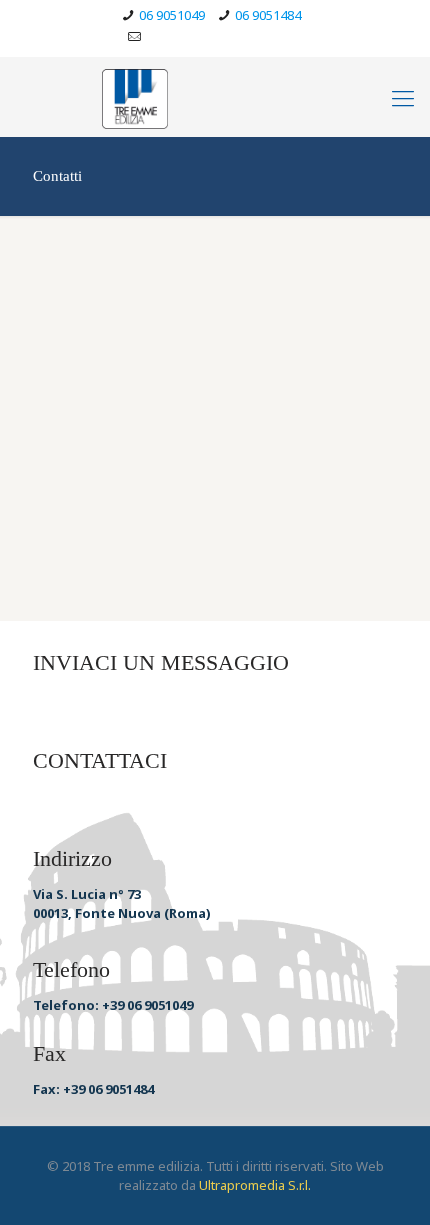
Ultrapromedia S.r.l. (255, 1185)
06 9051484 (268, 15)
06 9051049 (172, 15)
